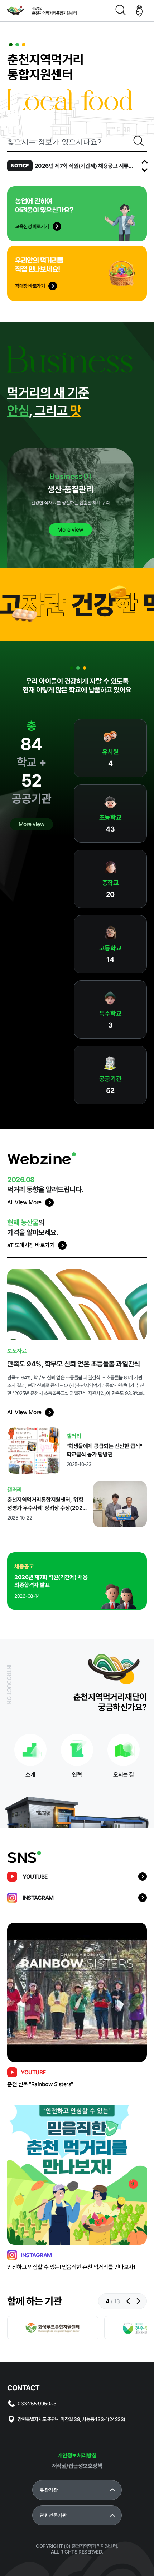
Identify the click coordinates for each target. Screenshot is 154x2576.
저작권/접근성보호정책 (77, 2466)
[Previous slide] (145, 163)
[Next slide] (145, 169)
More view (32, 824)
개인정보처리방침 (77, 2456)
